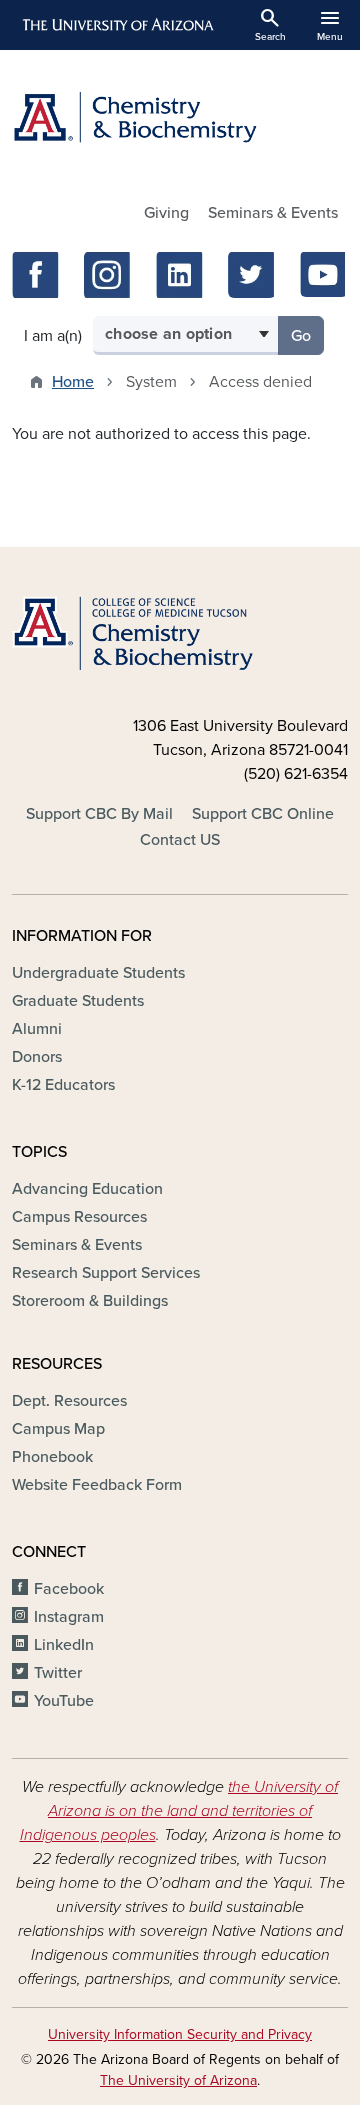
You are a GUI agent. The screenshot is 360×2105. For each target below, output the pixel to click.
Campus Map (58, 1429)
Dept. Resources (69, 1401)
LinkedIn (64, 1645)
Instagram (69, 1617)
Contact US (180, 840)
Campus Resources (79, 1217)
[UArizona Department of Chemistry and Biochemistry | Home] (180, 117)
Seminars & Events (273, 213)
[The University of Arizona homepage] (116, 25)
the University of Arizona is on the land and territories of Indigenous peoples (179, 1811)
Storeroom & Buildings (90, 1301)
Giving (166, 213)
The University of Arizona (178, 2080)
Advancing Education (87, 1189)
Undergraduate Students (98, 973)
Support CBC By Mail (99, 814)
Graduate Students (78, 1001)
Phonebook (52, 1457)
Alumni (37, 1029)
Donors (37, 1057)
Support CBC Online (263, 814)
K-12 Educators (63, 1085)
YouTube (64, 1701)
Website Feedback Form (97, 1485)
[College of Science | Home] (180, 634)
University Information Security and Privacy (180, 2034)
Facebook (69, 1589)
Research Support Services (106, 1273)
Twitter (58, 1673)
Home (73, 382)
